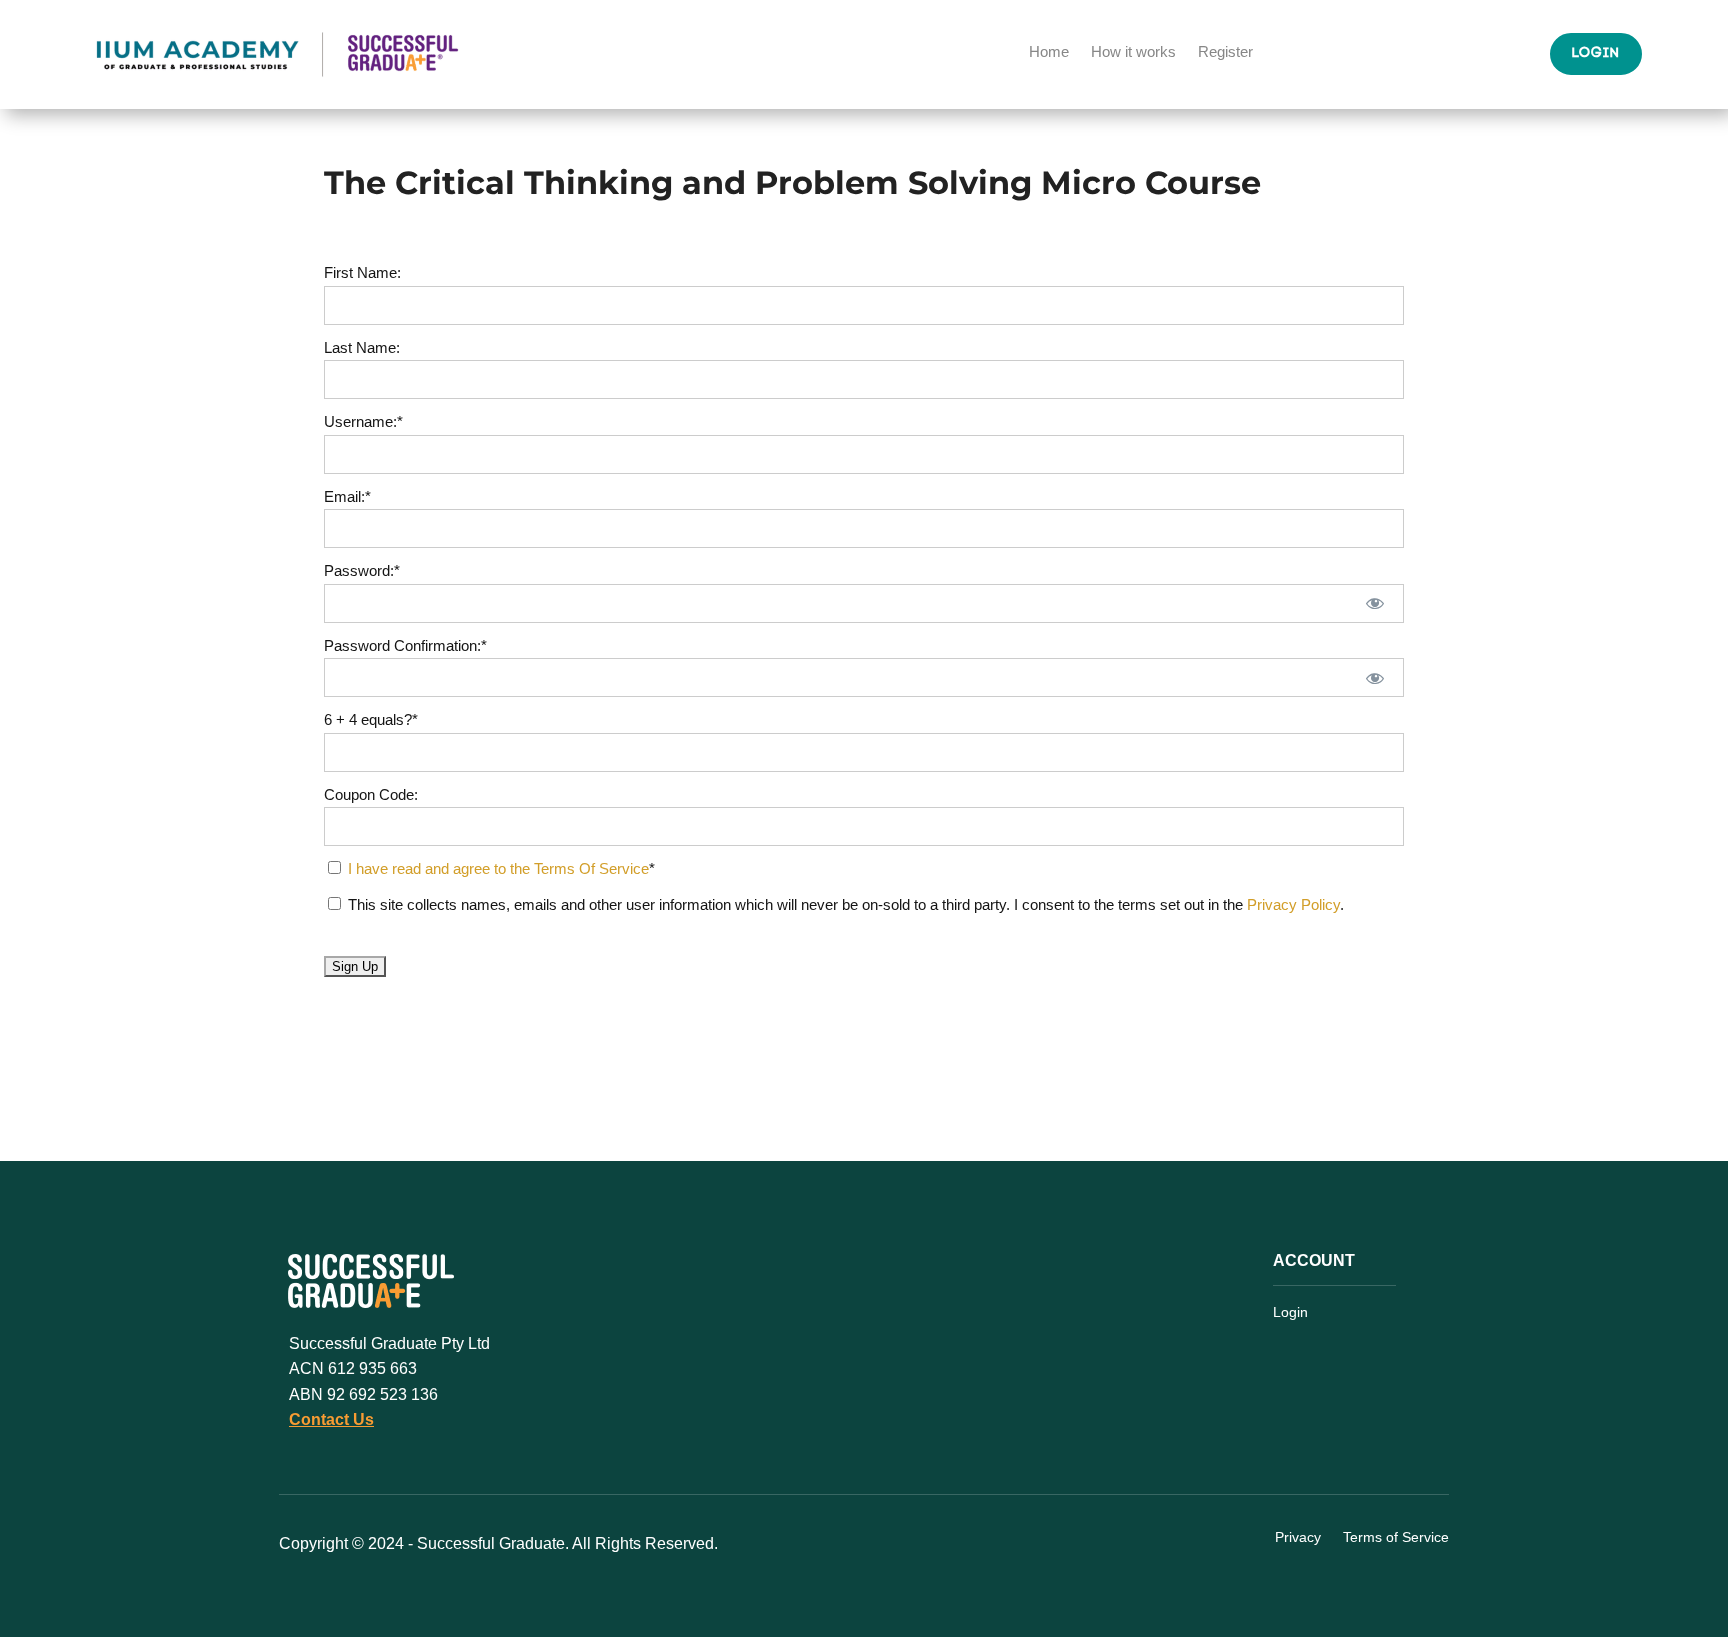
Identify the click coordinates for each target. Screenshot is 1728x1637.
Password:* (362, 570)
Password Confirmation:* (405, 645)
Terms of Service (1396, 1538)
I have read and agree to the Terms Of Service (498, 868)
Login (1596, 53)
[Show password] (1375, 603)
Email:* (347, 496)
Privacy (1298, 1538)
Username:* (363, 421)
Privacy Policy (1293, 904)
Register (1225, 52)
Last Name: (362, 347)
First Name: (362, 272)
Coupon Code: (371, 794)
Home (1049, 52)
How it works (1133, 52)
